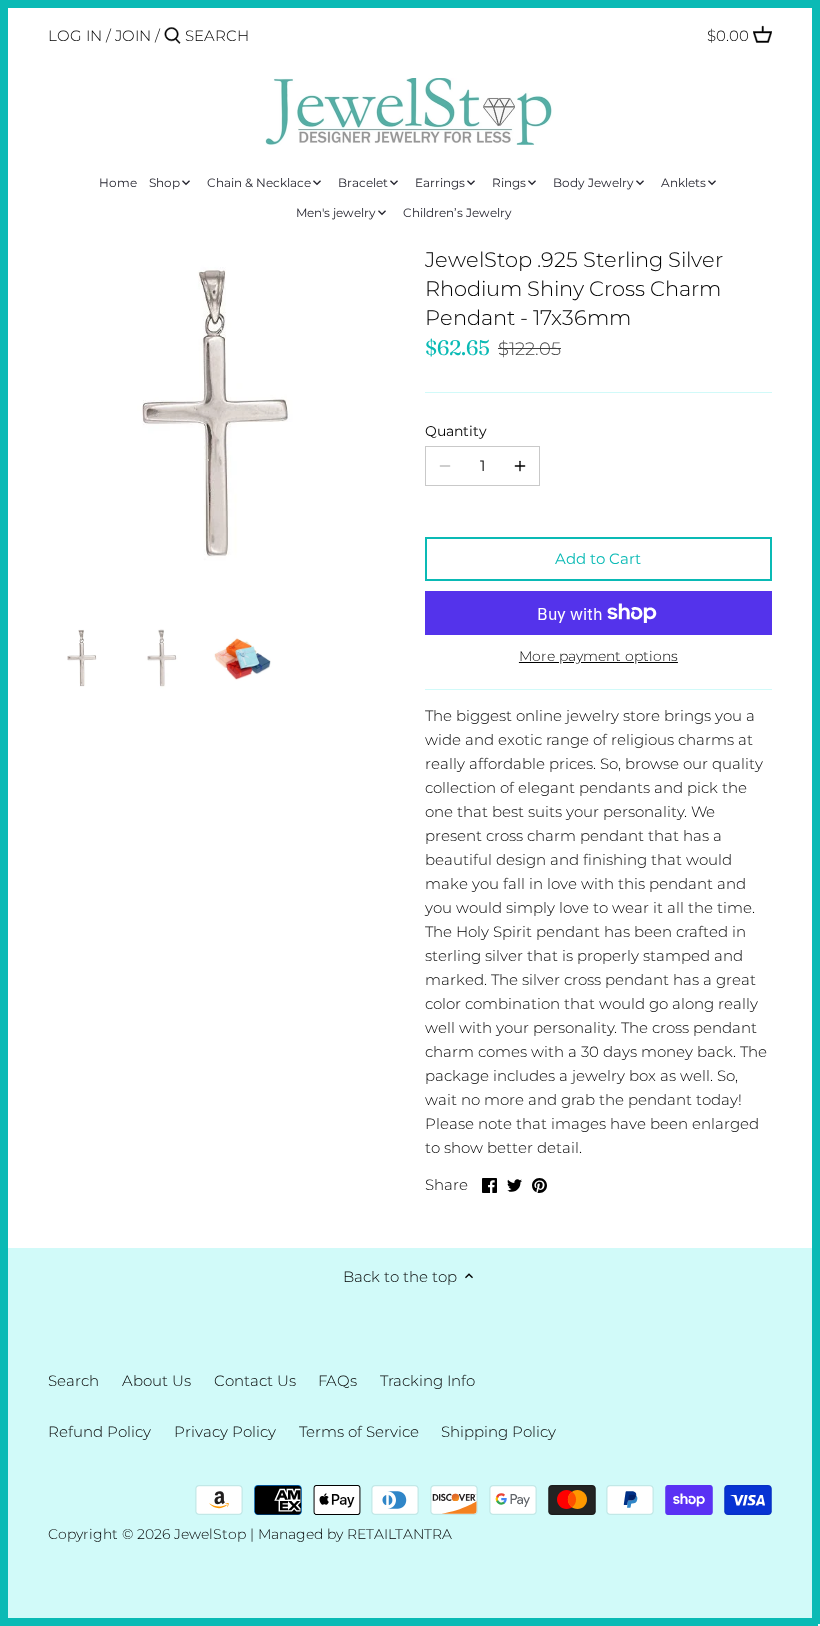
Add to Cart (598, 558)
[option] (83, 659)
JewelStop (210, 1534)
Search (73, 1380)
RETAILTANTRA (399, 1534)
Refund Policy (99, 1431)
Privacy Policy (225, 1431)
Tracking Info (427, 1380)
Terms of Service (359, 1431)
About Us (156, 1380)
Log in (75, 35)
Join (133, 35)
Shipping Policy (498, 1431)
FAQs (337, 1380)
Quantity (456, 431)
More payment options (598, 656)
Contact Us (255, 1380)
